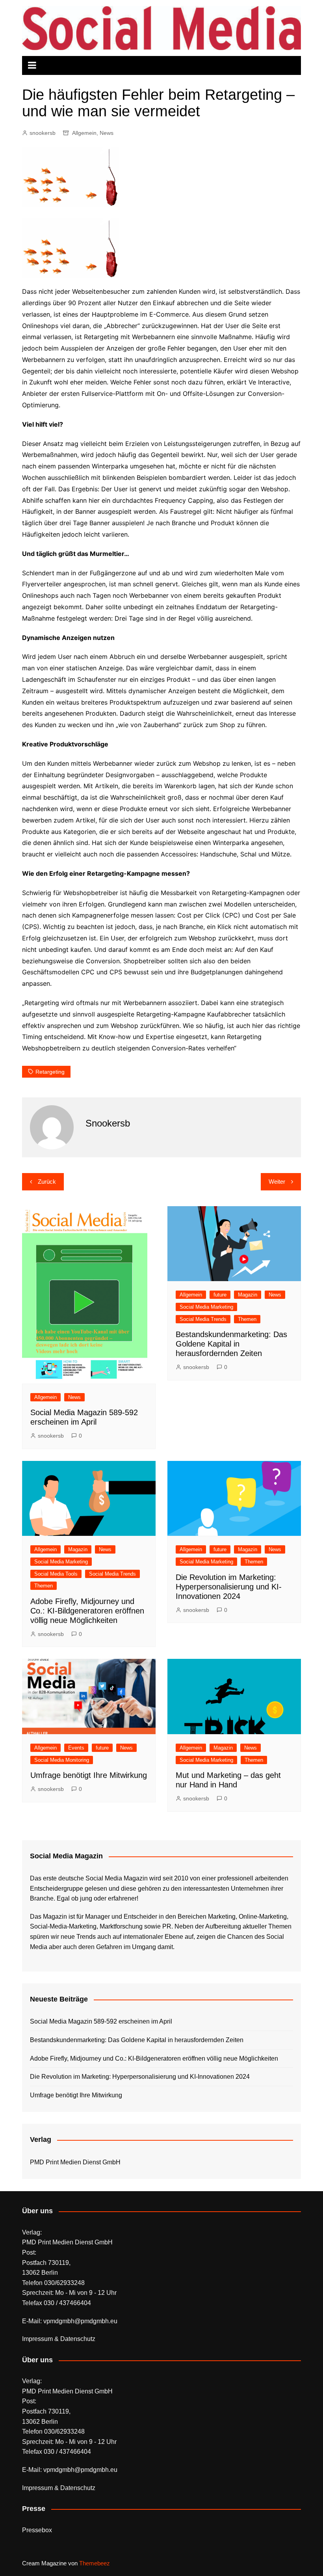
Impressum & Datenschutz (59, 2339)
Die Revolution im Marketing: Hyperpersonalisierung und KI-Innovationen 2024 (229, 1587)
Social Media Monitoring (62, 1760)
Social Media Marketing (206, 1307)
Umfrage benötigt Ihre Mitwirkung (89, 1775)
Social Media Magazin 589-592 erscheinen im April (101, 2021)
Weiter (277, 1182)
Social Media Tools (56, 1574)
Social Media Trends (203, 1319)
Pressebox (37, 2530)
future (220, 1295)
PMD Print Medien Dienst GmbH (75, 2162)
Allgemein (84, 133)
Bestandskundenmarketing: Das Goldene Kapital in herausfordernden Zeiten (231, 1344)
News (107, 133)
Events (76, 1748)
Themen (247, 1319)
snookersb (43, 133)
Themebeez (95, 2563)
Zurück (47, 1182)
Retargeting (50, 1072)
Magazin (248, 1295)
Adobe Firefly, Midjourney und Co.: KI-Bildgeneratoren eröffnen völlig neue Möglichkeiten (87, 1611)
